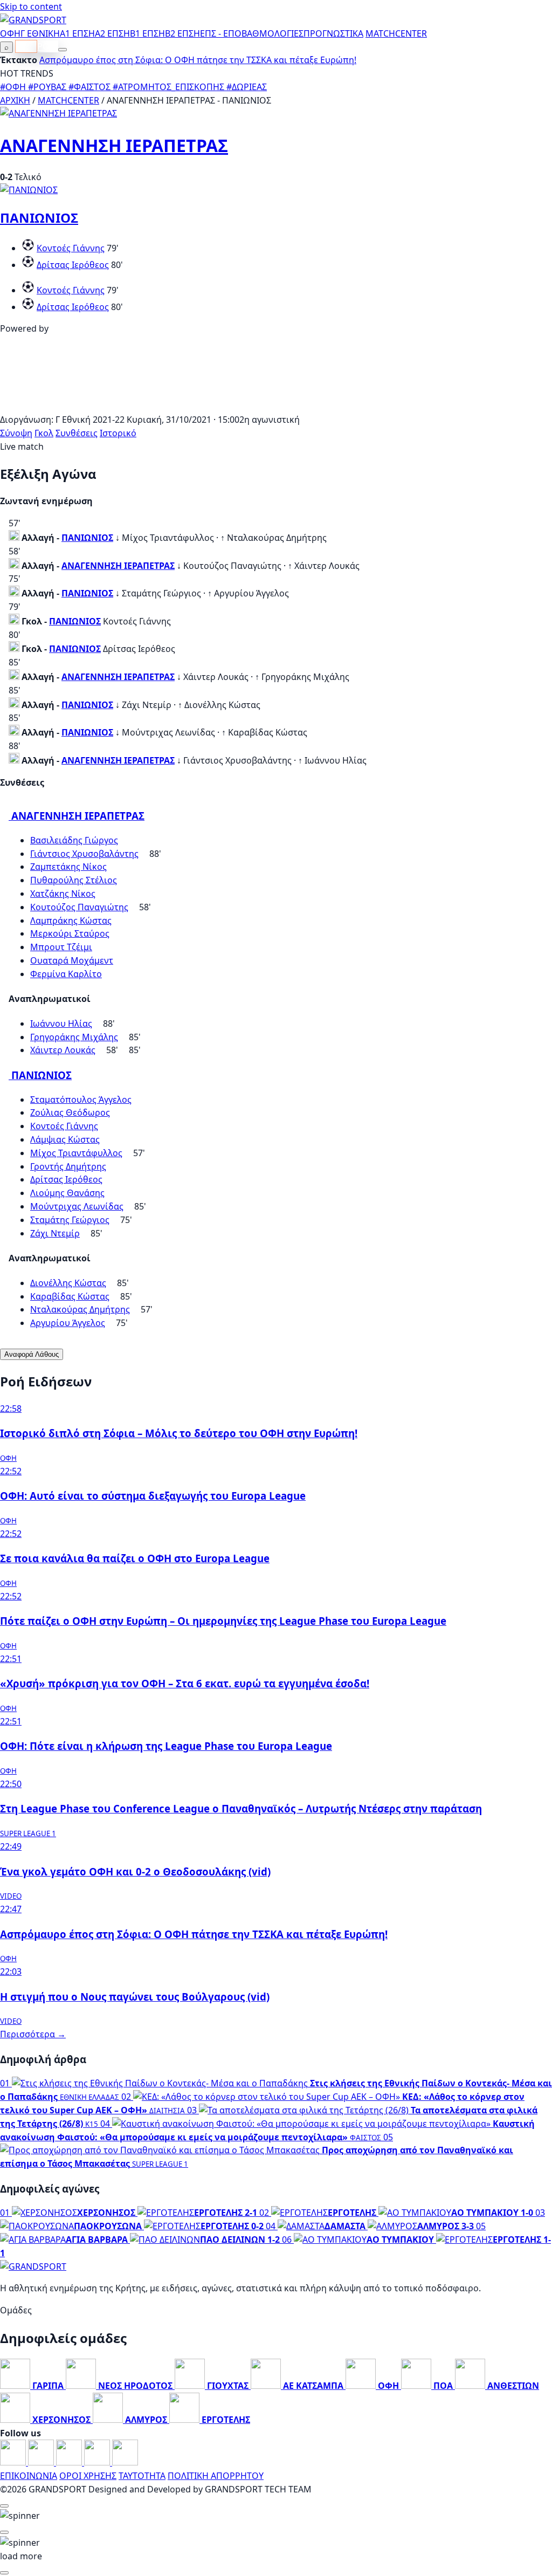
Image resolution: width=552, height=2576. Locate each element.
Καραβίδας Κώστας (70, 1296)
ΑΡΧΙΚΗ (15, 100)
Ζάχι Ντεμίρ (55, 1233)
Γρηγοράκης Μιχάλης (74, 1037)
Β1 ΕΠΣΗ (147, 33)
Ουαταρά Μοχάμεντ (72, 960)
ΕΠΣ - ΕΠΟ (221, 33)
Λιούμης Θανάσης (67, 1193)
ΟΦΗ (10, 33)
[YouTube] (70, 2462)
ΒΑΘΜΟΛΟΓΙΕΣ (272, 33)
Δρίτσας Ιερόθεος (73, 265)
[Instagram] (42, 2462)
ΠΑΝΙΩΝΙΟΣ (39, 218)
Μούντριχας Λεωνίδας (77, 1206)
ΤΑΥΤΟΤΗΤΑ (142, 2476)
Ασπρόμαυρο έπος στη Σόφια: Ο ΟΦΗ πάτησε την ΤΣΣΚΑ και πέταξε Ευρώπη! (198, 60)
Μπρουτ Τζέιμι (61, 947)
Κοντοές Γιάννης (71, 248)
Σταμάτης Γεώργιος (70, 1220)
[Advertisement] (276, 406)
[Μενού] (63, 50)
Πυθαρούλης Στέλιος (74, 880)
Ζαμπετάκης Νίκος (68, 867)
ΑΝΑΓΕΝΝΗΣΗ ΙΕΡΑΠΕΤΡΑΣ (114, 145)
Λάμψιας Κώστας (65, 1139)
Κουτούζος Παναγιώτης (79, 907)
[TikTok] (125, 2462)
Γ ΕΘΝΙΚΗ (40, 33)
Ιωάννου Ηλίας (61, 1023)
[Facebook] (14, 2462)
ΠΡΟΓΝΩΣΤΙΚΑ (333, 33)
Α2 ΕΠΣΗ (112, 33)
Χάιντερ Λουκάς (63, 1050)
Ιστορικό (118, 433)
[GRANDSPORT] (33, 20)
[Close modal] (4, 2506)
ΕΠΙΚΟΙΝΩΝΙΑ (29, 2476)
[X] (98, 2462)
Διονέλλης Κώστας (68, 1283)
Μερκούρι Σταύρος (70, 933)
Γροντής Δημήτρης (68, 1166)
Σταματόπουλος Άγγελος (81, 1100)
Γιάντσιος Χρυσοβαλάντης (84, 854)
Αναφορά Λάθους (32, 1354)
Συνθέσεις (77, 433)
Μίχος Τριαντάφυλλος (76, 1153)
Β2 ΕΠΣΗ (182, 33)
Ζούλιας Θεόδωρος (70, 1112)
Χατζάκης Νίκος (63, 894)
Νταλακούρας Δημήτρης (80, 1309)
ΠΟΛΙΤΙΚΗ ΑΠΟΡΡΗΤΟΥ (216, 2476)
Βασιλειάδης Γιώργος (74, 840)
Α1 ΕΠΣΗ (77, 33)
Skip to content (31, 6)
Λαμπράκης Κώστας (71, 921)
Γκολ (44, 433)
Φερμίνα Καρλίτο (66, 974)
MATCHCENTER (68, 100)
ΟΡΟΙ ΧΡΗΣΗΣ (88, 2476)
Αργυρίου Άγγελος (68, 1323)
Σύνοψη (16, 433)
